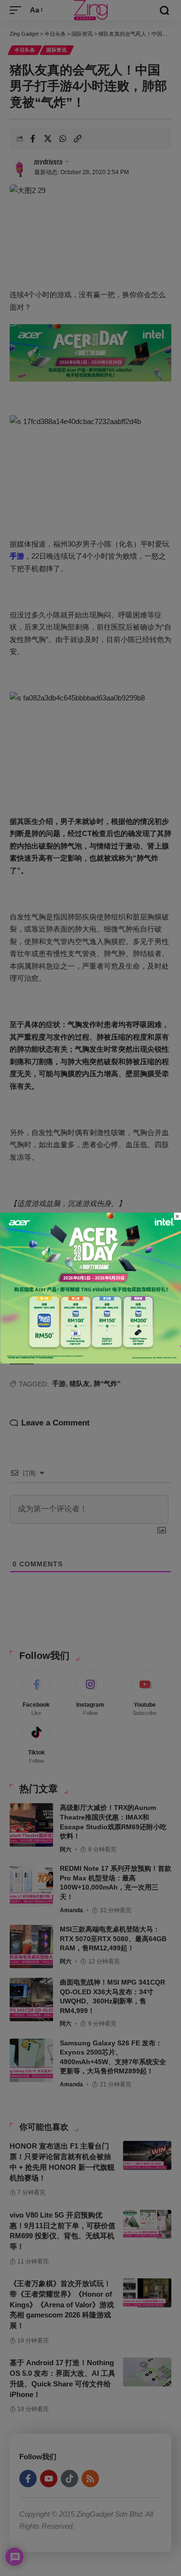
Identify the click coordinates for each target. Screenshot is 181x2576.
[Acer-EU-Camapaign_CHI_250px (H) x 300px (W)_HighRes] (90, 1287)
